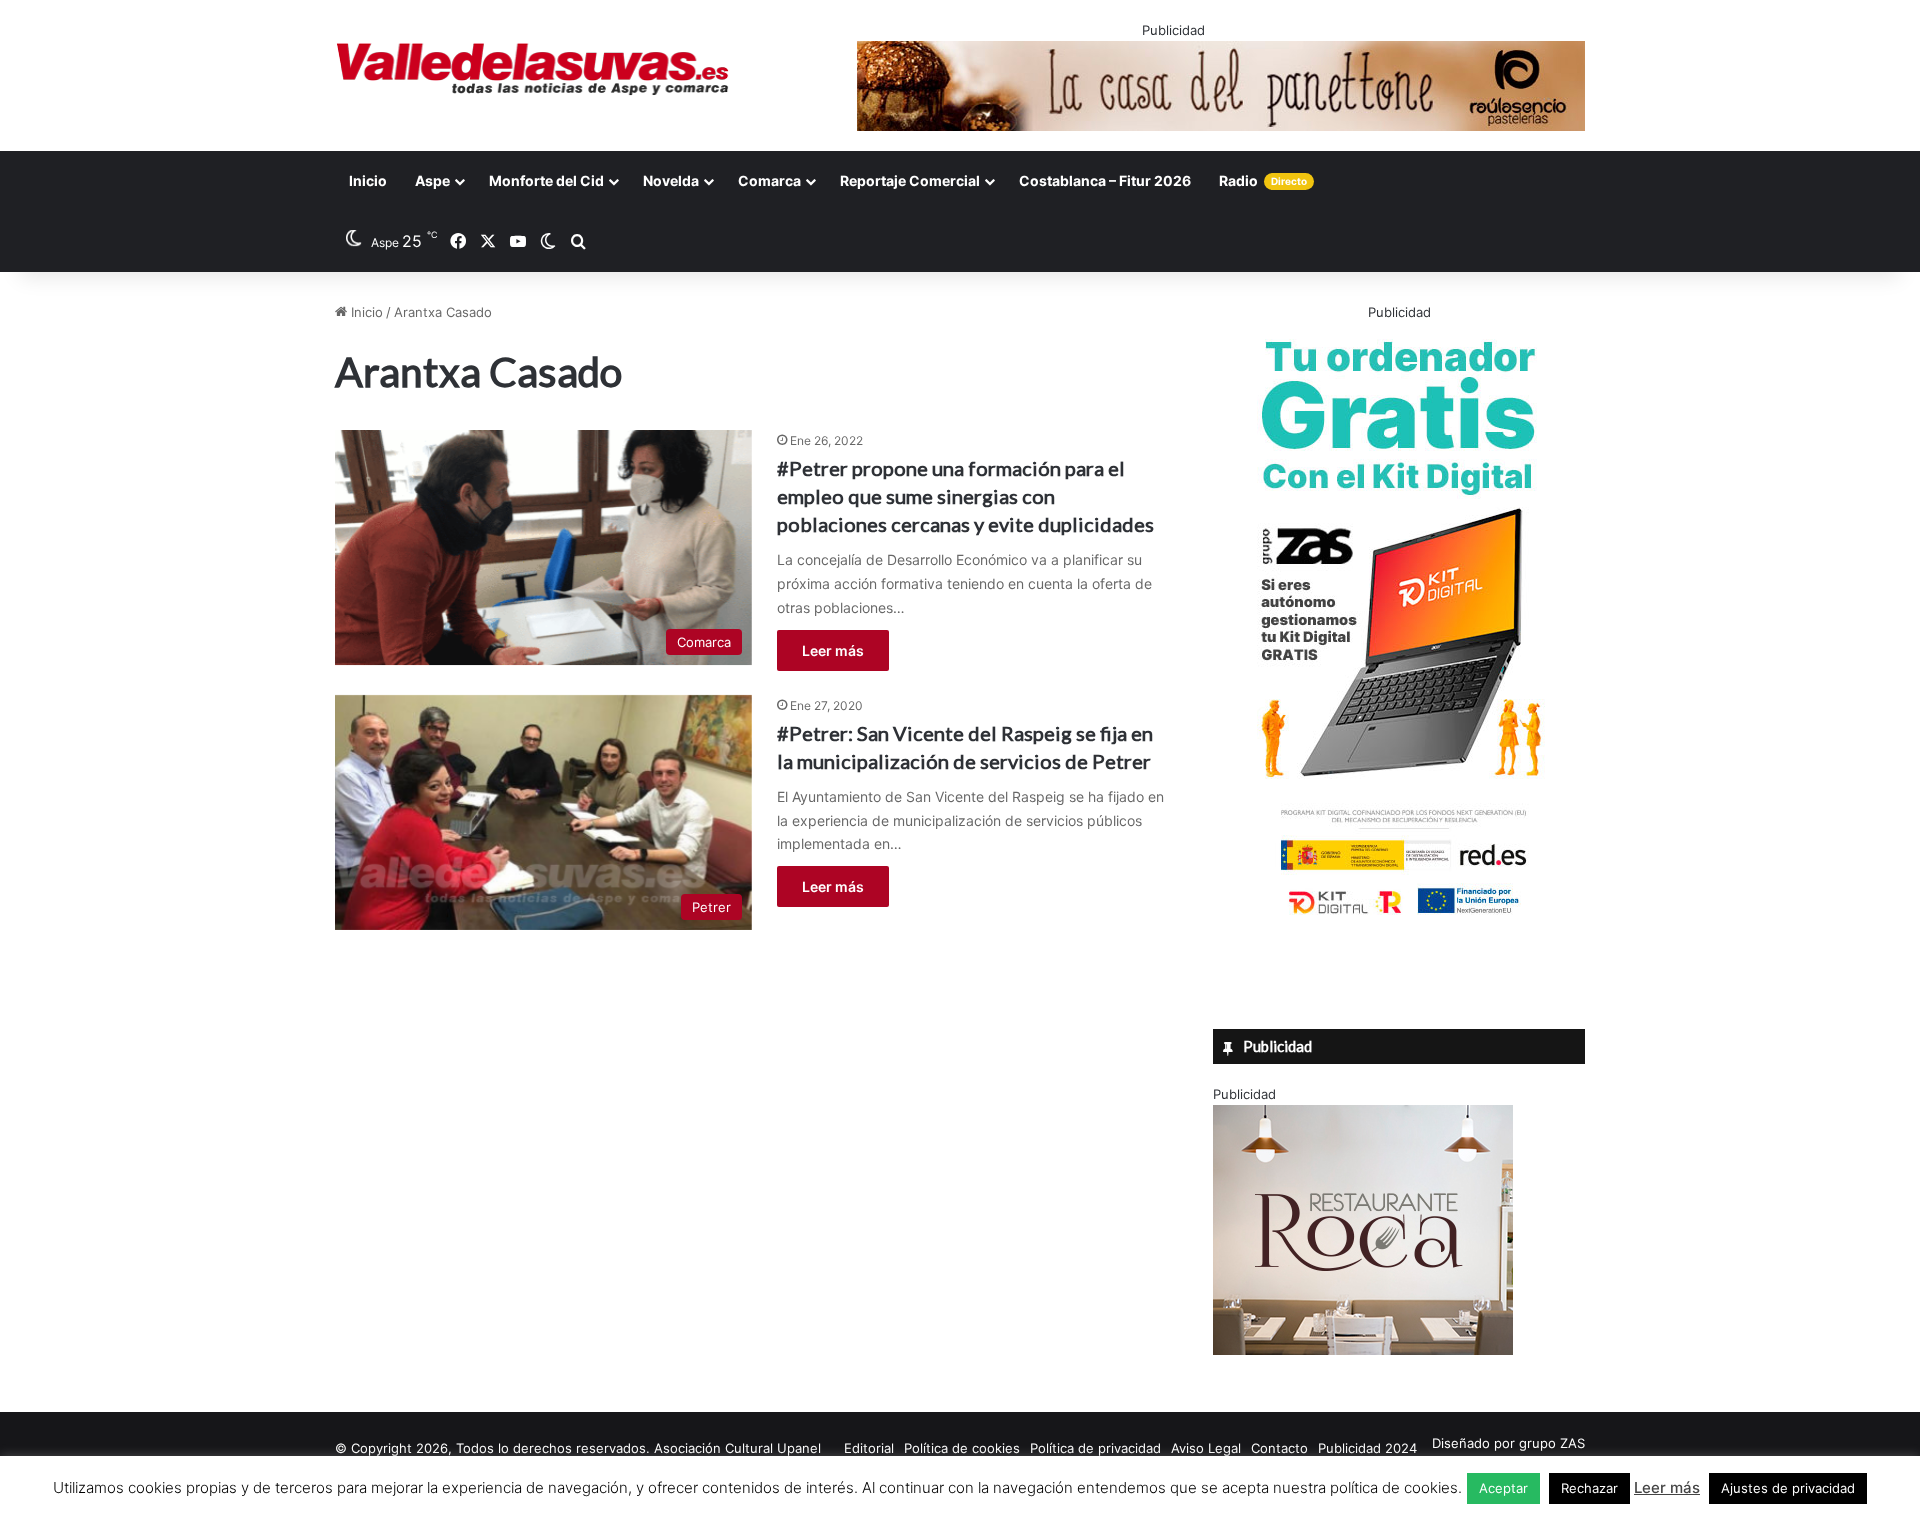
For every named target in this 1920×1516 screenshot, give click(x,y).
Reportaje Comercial (910, 180)
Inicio (368, 180)
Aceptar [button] (1503, 1488)
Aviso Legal (1206, 1448)
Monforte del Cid (546, 180)
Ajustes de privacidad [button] (1788, 1488)
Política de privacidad (1095, 1448)
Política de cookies (962, 1448)
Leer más (833, 650)
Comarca (769, 180)
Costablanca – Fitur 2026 (1105, 180)
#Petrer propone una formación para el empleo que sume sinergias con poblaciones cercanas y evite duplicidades (965, 496)
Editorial (869, 1448)
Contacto (1279, 1448)
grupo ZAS (1552, 1443)
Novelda (671, 180)
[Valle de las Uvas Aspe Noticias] (533, 69)
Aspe (432, 180)
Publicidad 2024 (1367, 1448)
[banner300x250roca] (1363, 1350)
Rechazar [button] (1589, 1488)
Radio (1263, 180)
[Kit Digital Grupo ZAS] (1399, 918)
